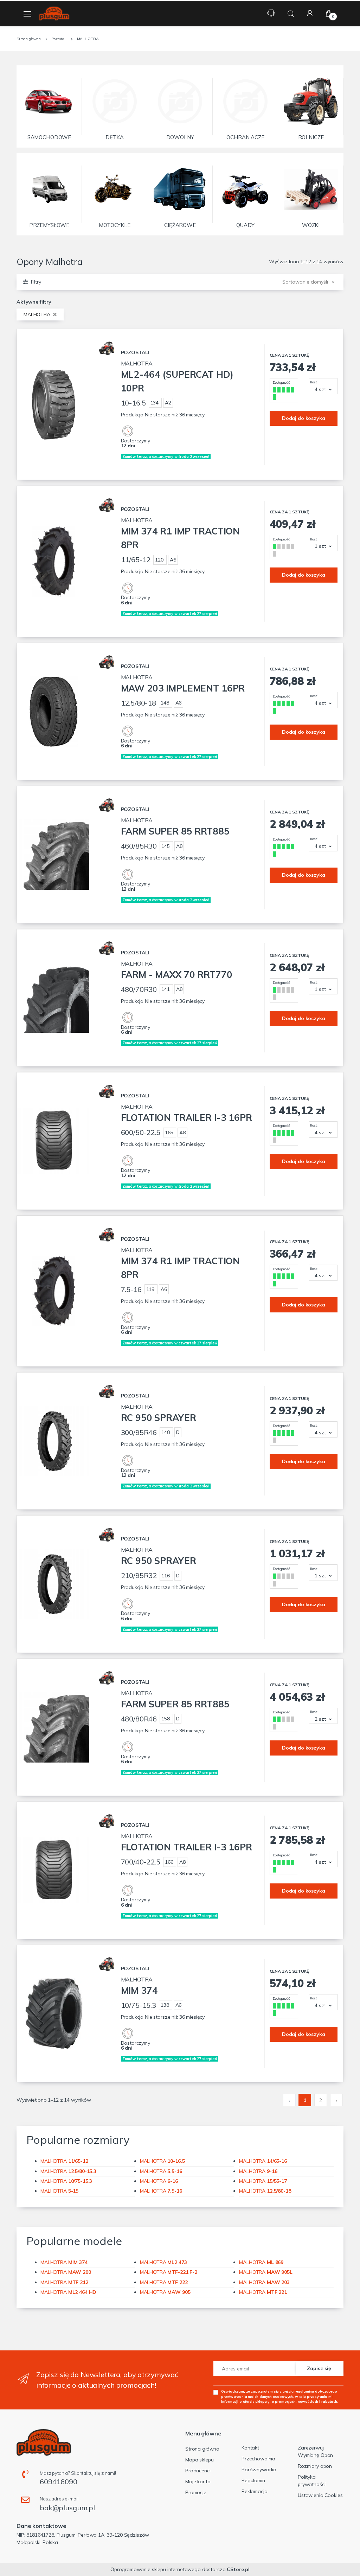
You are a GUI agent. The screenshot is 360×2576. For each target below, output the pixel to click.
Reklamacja (255, 2491)
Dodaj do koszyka (304, 418)
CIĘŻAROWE (180, 225)
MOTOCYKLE (115, 225)
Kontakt (250, 2448)
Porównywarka (259, 2470)
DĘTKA (115, 137)
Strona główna (202, 2449)
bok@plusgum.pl (67, 2508)
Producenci (198, 2471)
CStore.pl (238, 2569)
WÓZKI (311, 225)
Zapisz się (319, 2368)
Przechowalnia (258, 2459)
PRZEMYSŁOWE (49, 225)
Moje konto (198, 2481)
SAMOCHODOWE (49, 137)
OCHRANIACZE (245, 137)
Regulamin (253, 2480)
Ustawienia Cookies (320, 2495)
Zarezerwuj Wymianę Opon (315, 2451)
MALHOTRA (38, 314)
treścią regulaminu (298, 2391)
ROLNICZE (311, 137)
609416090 (59, 2482)
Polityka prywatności (311, 2481)
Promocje (196, 2492)
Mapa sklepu (199, 2460)
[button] (291, 13)
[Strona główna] (54, 14)
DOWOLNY (180, 137)
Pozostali (135, 352)
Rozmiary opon (315, 2466)
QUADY (245, 225)
